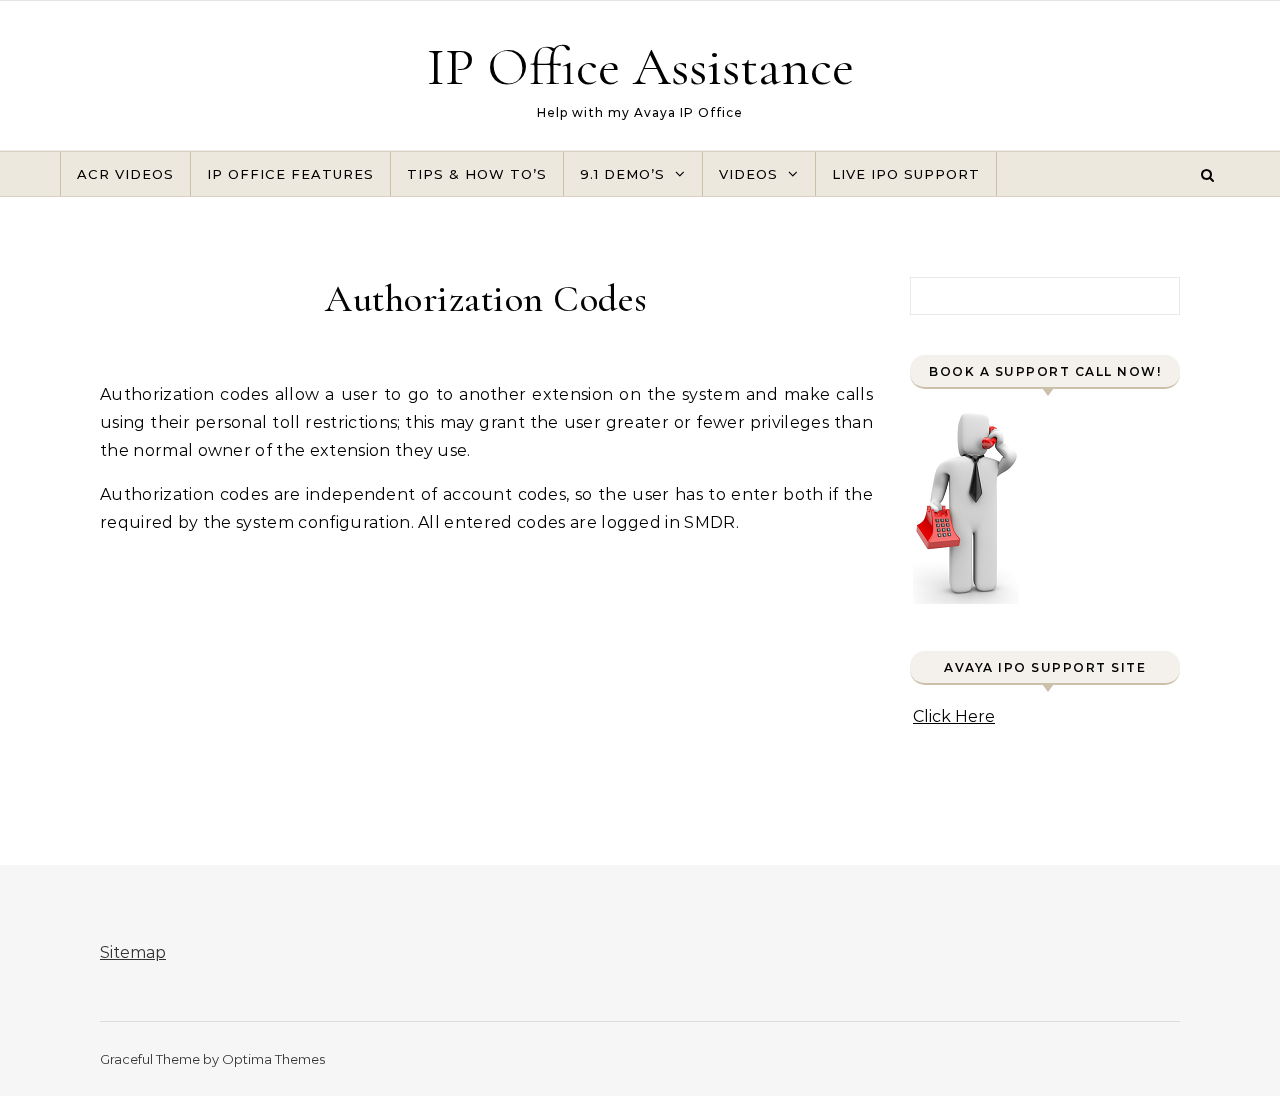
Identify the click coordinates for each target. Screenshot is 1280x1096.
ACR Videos (125, 174)
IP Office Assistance (640, 66)
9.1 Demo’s (622, 174)
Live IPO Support (906, 174)
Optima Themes (273, 1059)
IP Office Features (290, 174)
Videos (748, 174)
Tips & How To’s (477, 174)
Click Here (954, 716)
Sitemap (133, 952)
